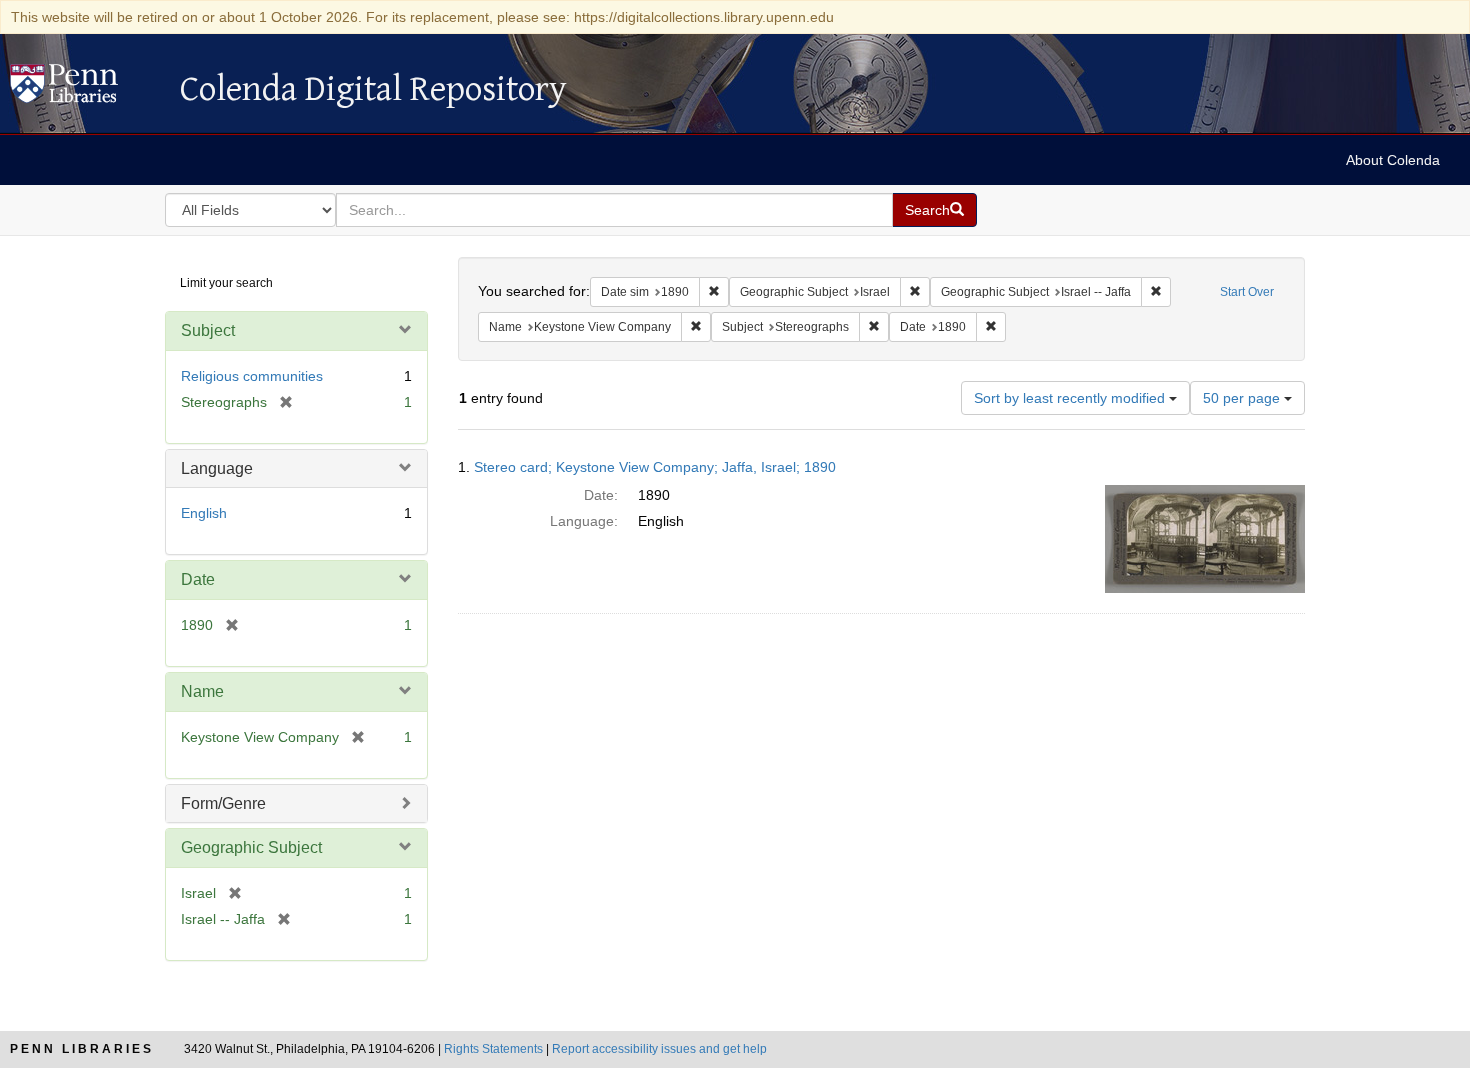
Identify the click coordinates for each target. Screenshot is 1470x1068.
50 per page (1243, 398)
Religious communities (252, 376)
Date (198, 579)
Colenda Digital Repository (85, 89)
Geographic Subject (251, 847)
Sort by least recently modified (1071, 398)
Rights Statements (493, 1049)
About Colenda (1393, 160)
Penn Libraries (82, 1049)
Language (217, 468)
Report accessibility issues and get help (659, 1049)
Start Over (1247, 292)
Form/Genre (223, 803)
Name (202, 691)
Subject (208, 330)
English (204, 513)
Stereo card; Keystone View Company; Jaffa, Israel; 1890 (655, 467)
